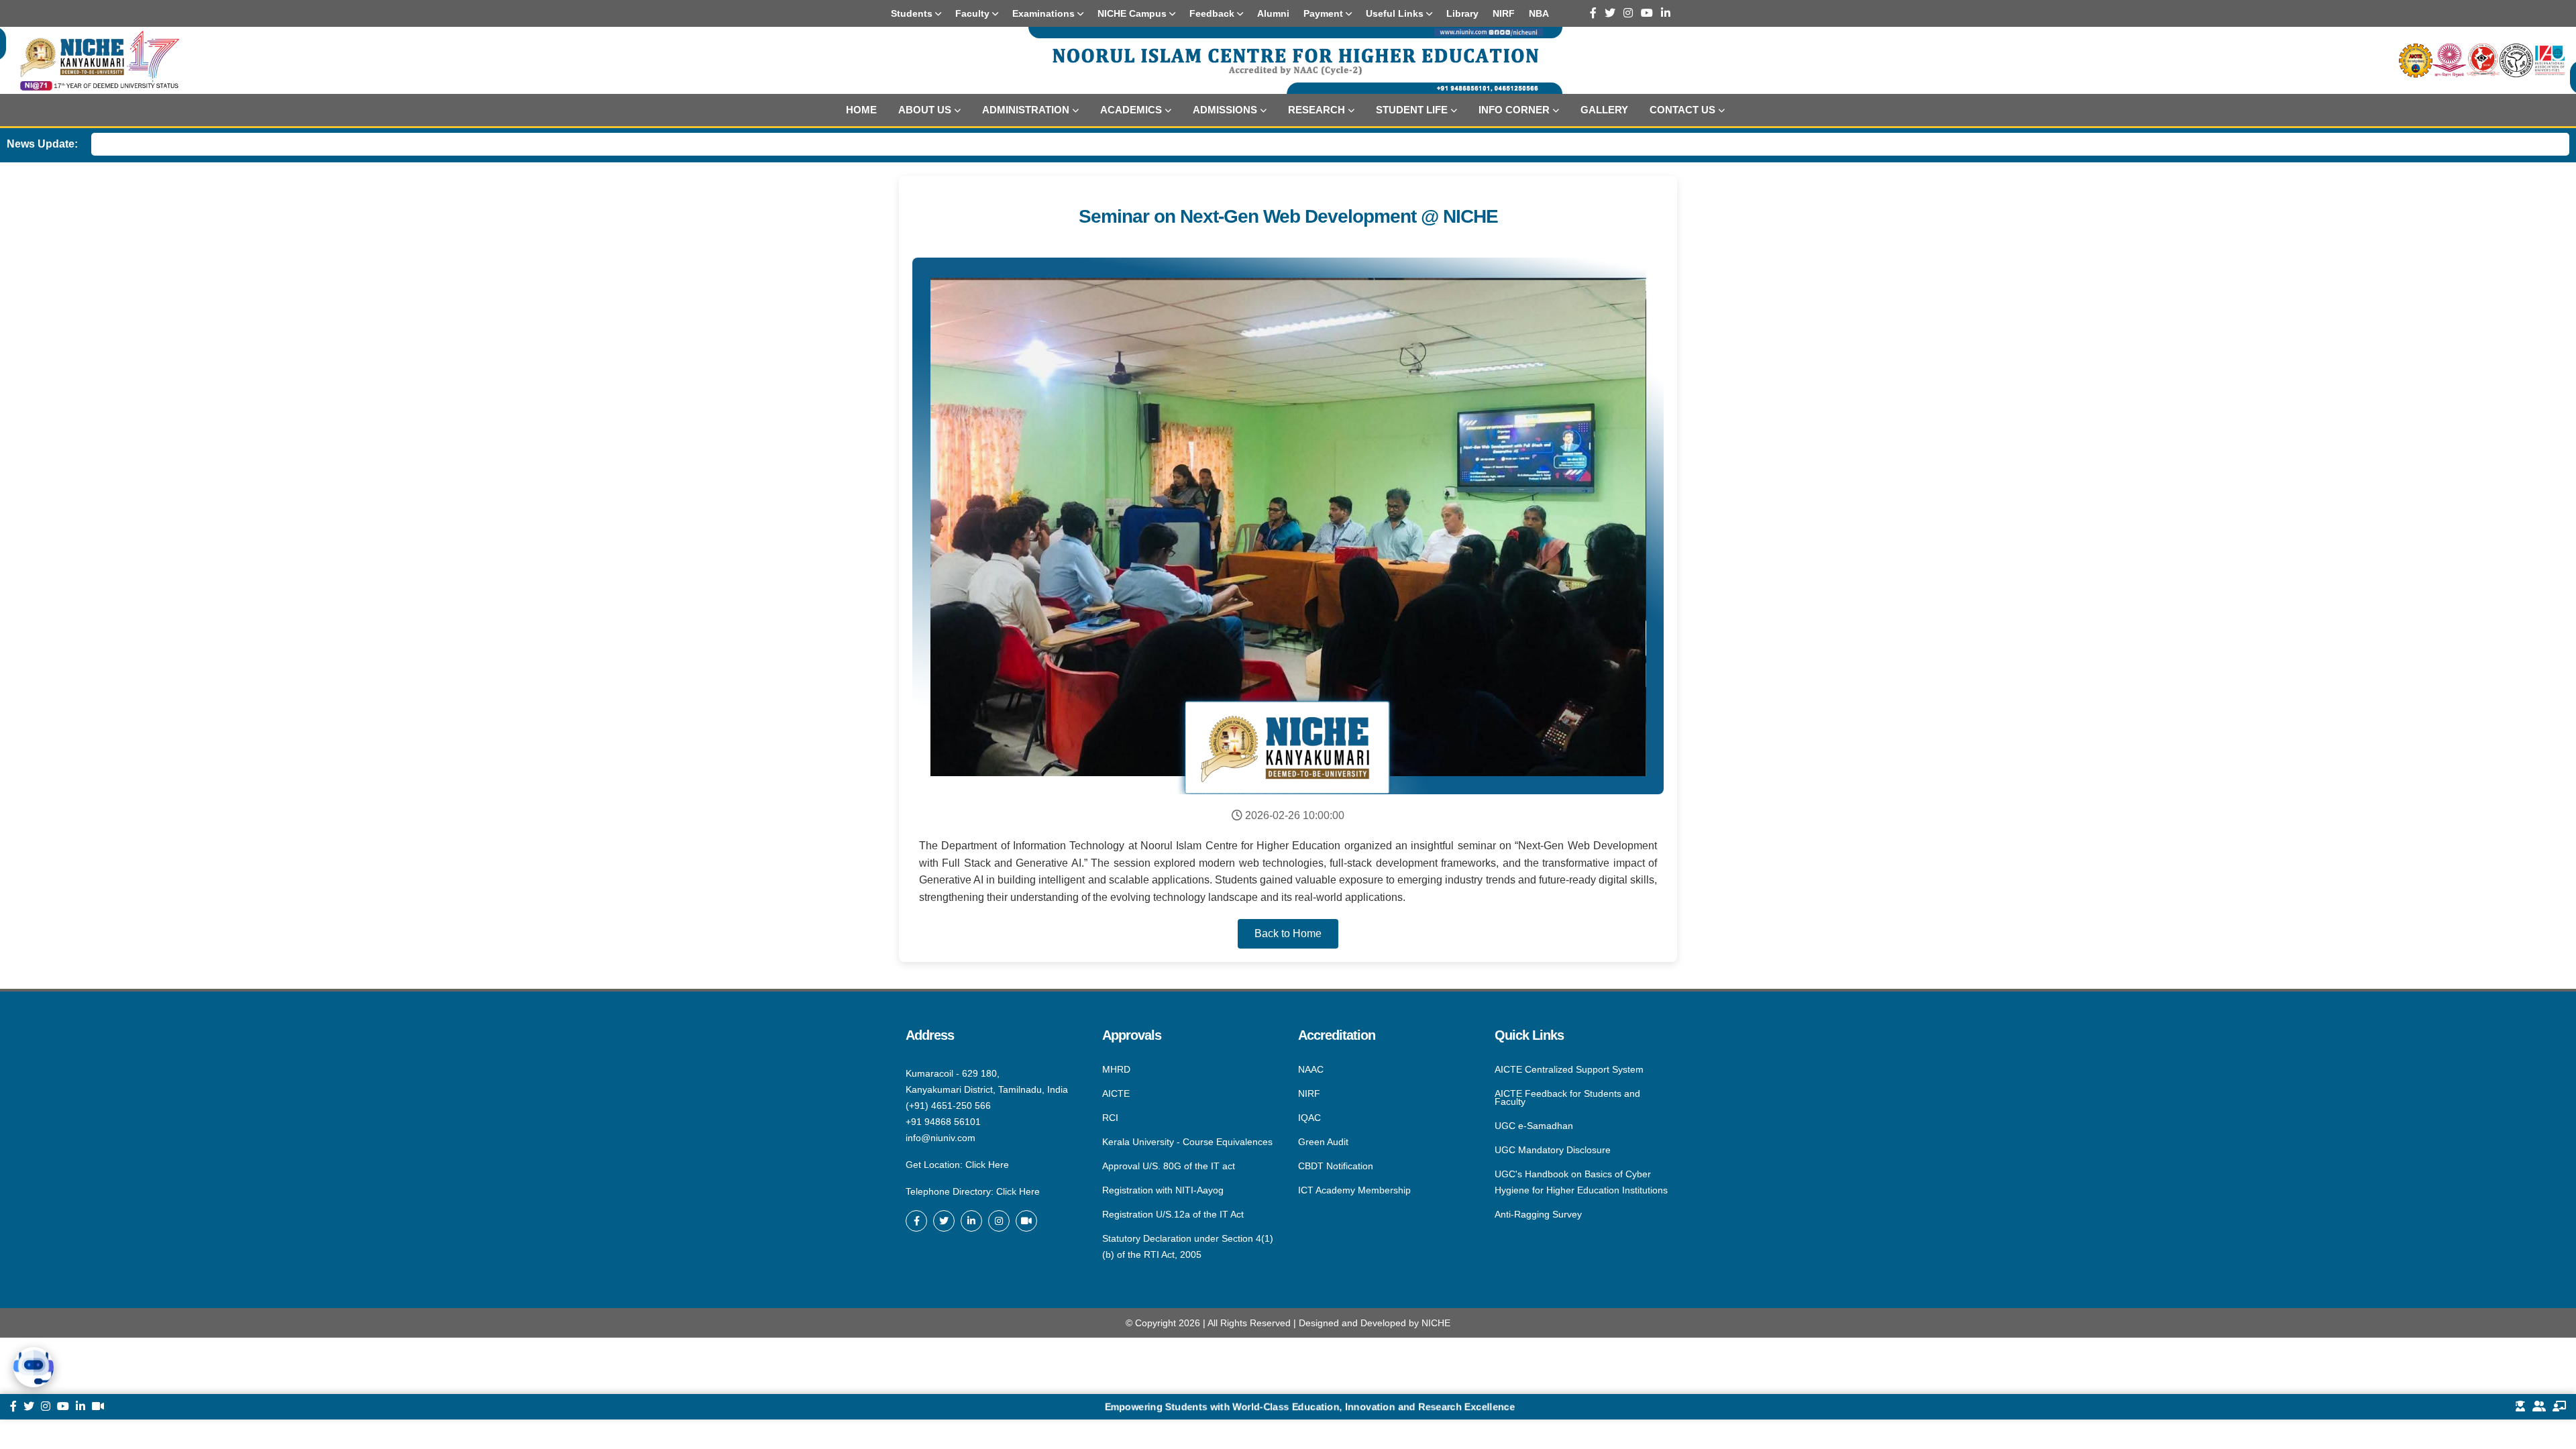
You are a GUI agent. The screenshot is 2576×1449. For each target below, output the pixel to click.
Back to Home (1288, 933)
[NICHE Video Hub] (1026, 1221)
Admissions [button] (1225, 110)
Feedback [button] (1213, 13)
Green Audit (1323, 1142)
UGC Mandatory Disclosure (1553, 1150)
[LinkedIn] (1666, 13)
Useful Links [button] (1396, 13)
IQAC (1309, 1118)
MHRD (1116, 1070)
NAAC (1311, 1070)
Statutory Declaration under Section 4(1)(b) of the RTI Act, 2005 (1188, 1246)
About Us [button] (925, 110)
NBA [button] (1539, 13)
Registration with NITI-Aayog (1163, 1190)
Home (861, 110)
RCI (1110, 1118)
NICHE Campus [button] (1133, 13)
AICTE (1116, 1093)
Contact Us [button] (1682, 110)
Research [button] (1317, 110)
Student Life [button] (1412, 110)
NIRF (1309, 1093)
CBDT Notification (1336, 1166)
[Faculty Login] (2559, 1407)
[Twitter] (1610, 13)
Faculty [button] (974, 13)
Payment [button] (1325, 13)
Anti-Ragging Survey (1538, 1214)
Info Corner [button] (1514, 110)
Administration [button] (1026, 110)
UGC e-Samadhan (1534, 1126)
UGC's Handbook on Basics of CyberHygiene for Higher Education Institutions (1581, 1182)
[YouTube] (1647, 13)
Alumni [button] (1273, 13)
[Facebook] (1593, 13)
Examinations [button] (1045, 13)
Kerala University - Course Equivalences (1187, 1142)
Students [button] (913, 13)
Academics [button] (1131, 110)
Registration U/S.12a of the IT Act (1173, 1214)
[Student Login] (2520, 1407)
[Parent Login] (2539, 1407)
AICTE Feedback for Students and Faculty (1567, 1097)
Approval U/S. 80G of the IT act (1169, 1166)
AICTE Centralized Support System (1569, 1070)
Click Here (987, 1165)
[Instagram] (1628, 13)
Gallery (1604, 110)
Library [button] (1462, 13)
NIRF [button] (1504, 13)
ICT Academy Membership (1354, 1189)
